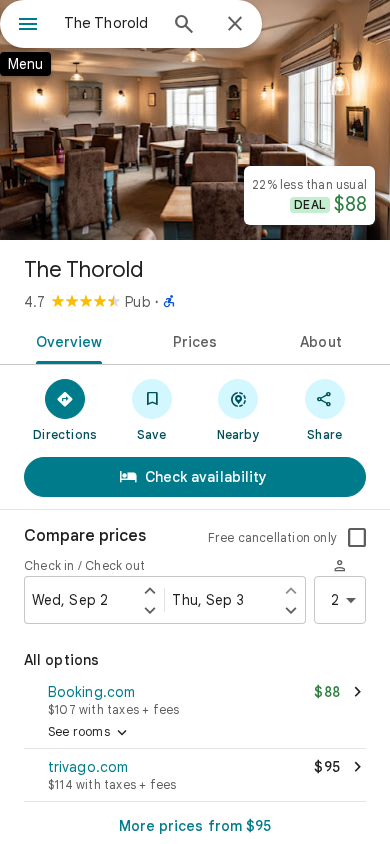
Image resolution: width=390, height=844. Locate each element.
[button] (195, 698)
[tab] (65, 340)
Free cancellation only (272, 537)
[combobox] (110, 23)
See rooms (89, 733)
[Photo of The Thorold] (195, 120)
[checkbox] (357, 538)
